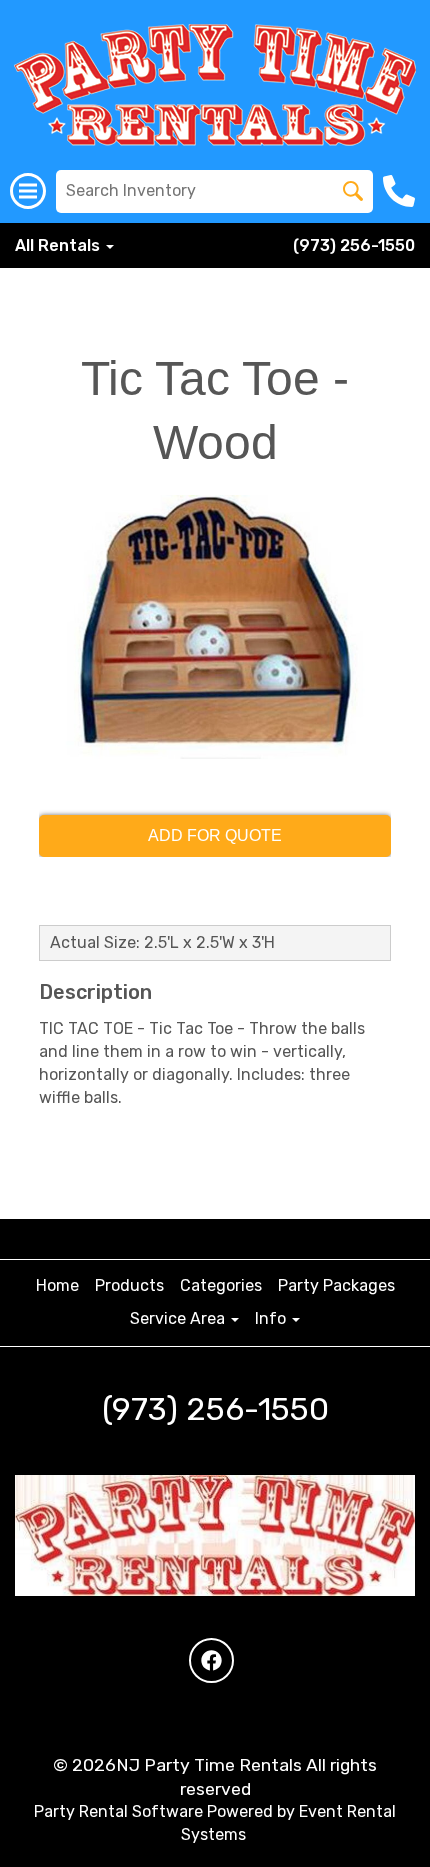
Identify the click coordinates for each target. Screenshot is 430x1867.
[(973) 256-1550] (401, 191)
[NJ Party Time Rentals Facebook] (211, 1660)
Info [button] (272, 1318)
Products (129, 1285)
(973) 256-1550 (354, 245)
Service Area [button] (179, 1318)
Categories (221, 1285)
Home (57, 1285)
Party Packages (336, 1285)
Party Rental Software (118, 1811)
